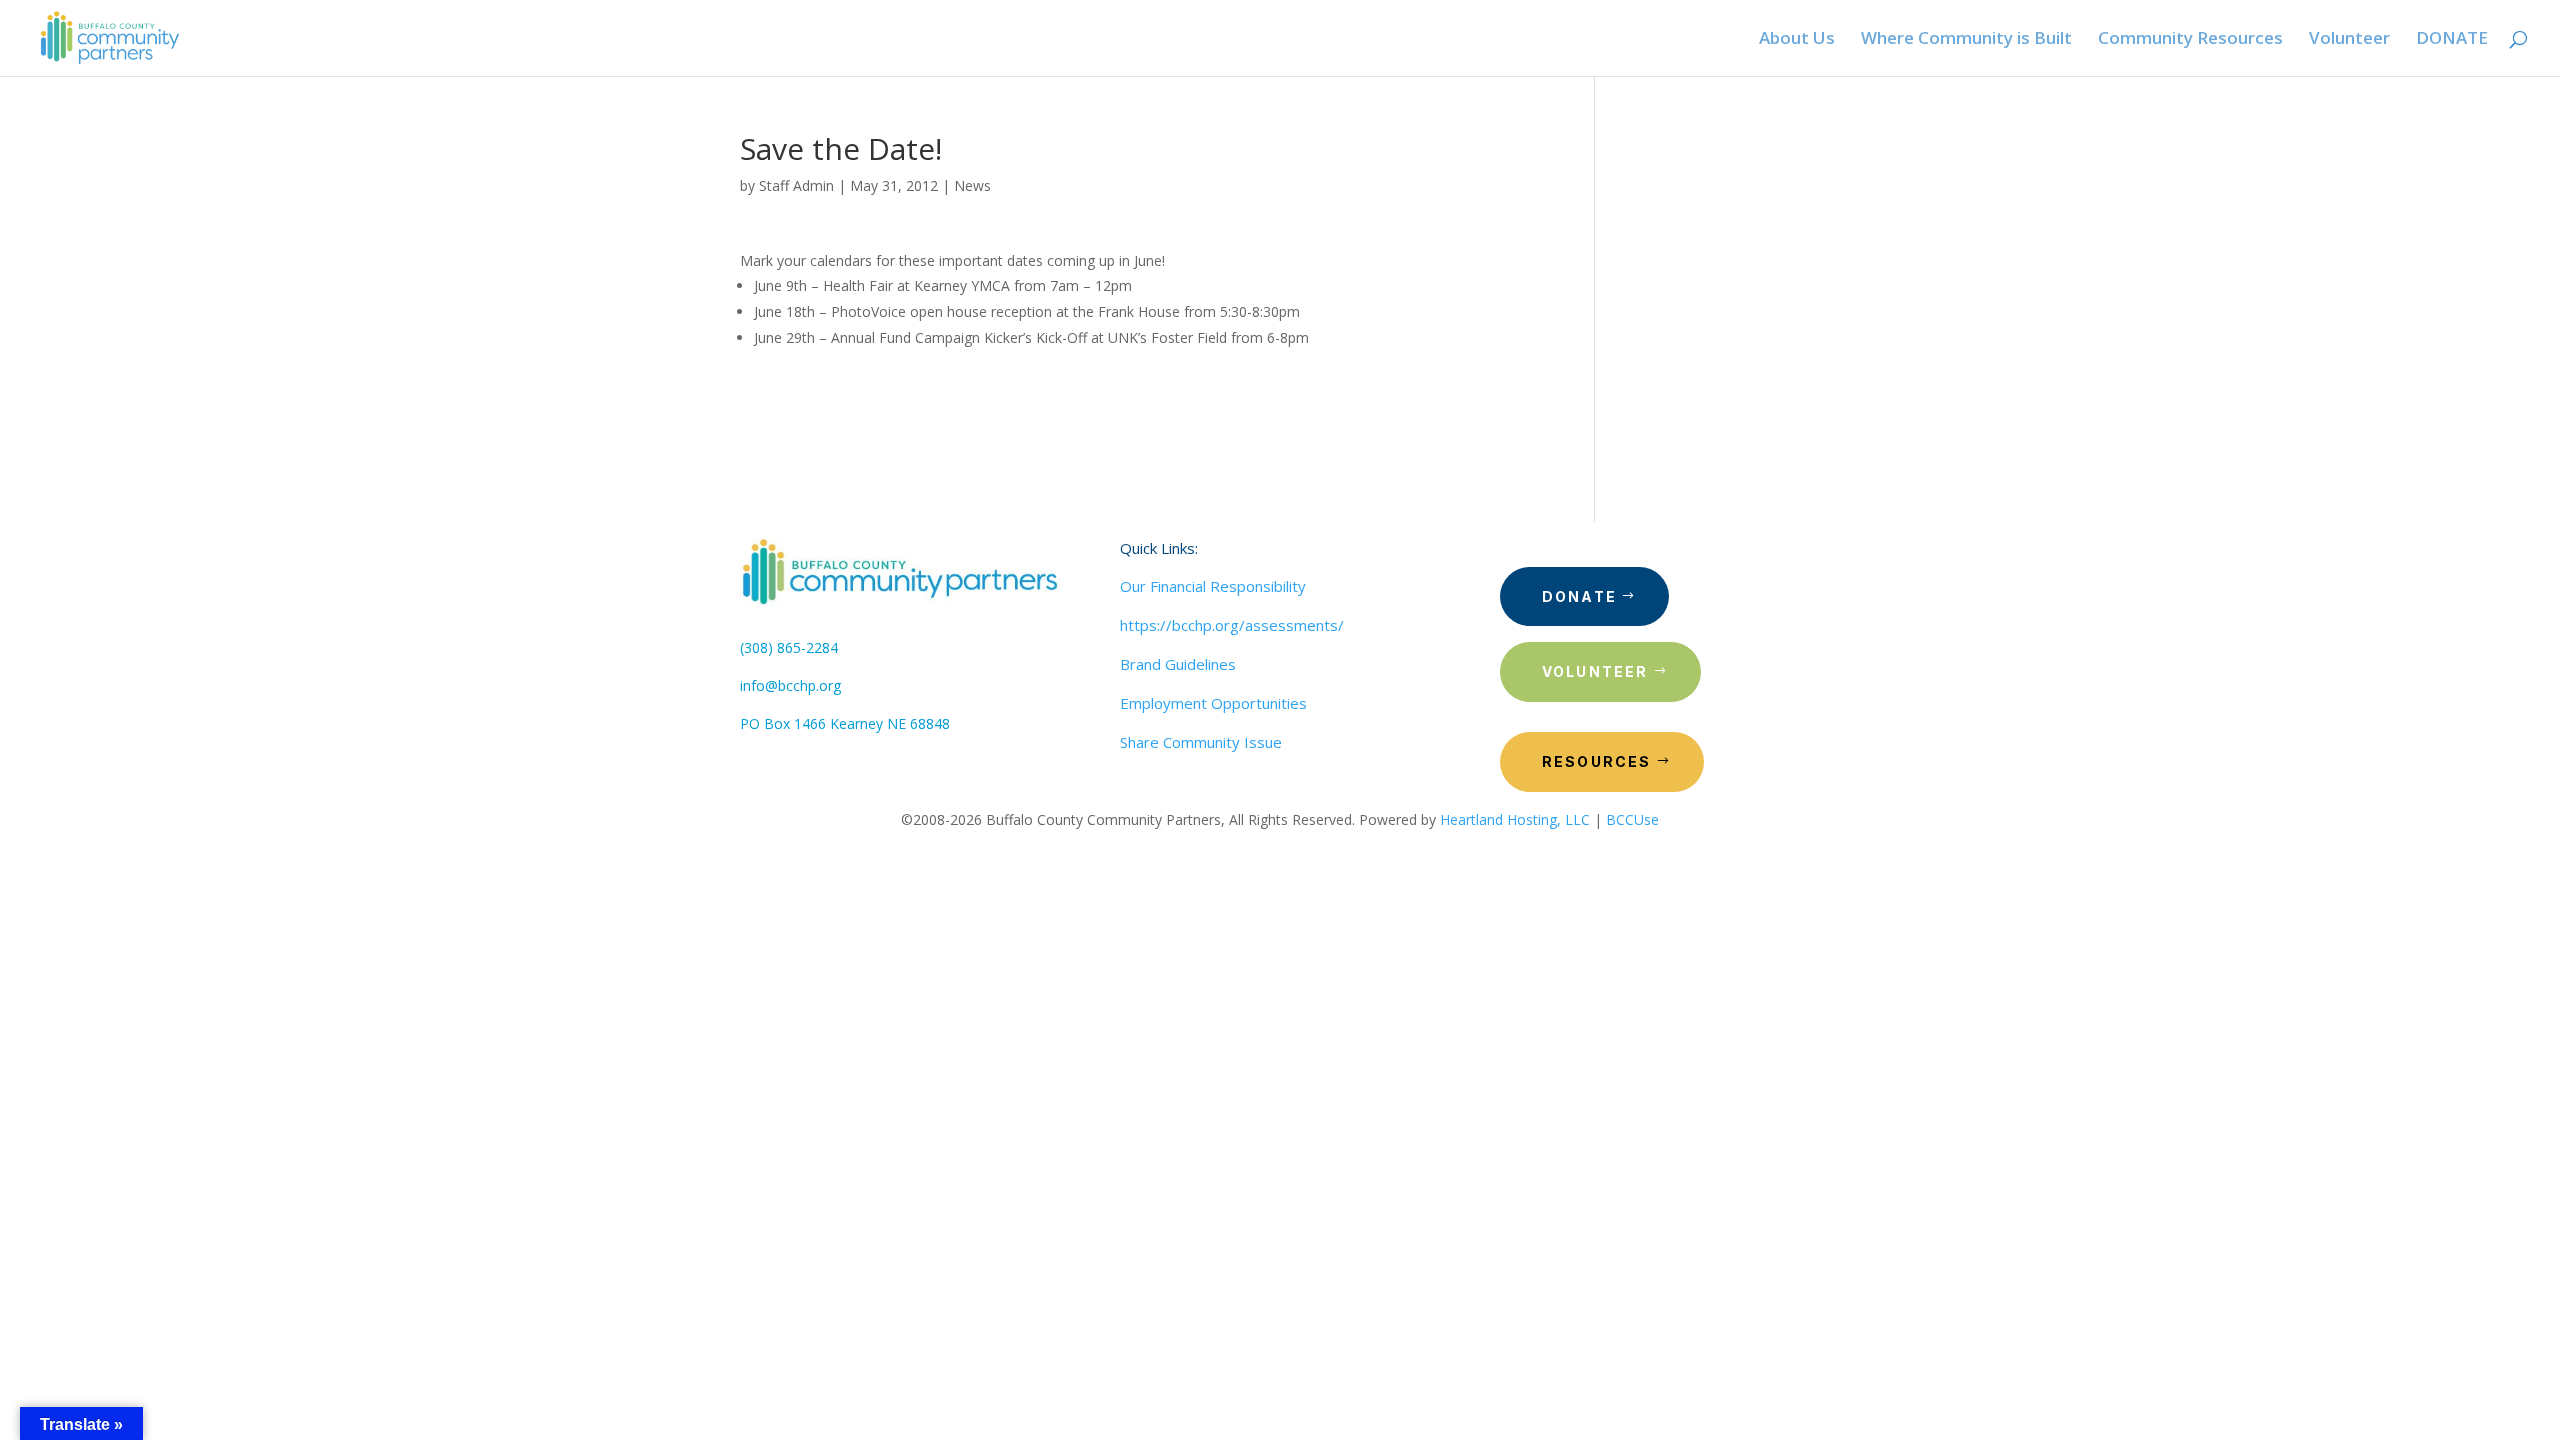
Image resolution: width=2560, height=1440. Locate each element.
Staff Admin (796, 185)
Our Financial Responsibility (1213, 586)
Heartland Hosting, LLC (1515, 819)
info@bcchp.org (790, 685)
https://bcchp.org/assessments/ (1232, 625)
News (972, 185)
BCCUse (1632, 819)
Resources (1597, 761)
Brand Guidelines (1178, 664)
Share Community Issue (1201, 742)
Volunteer (1595, 671)
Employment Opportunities (1213, 703)
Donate (1579, 596)
